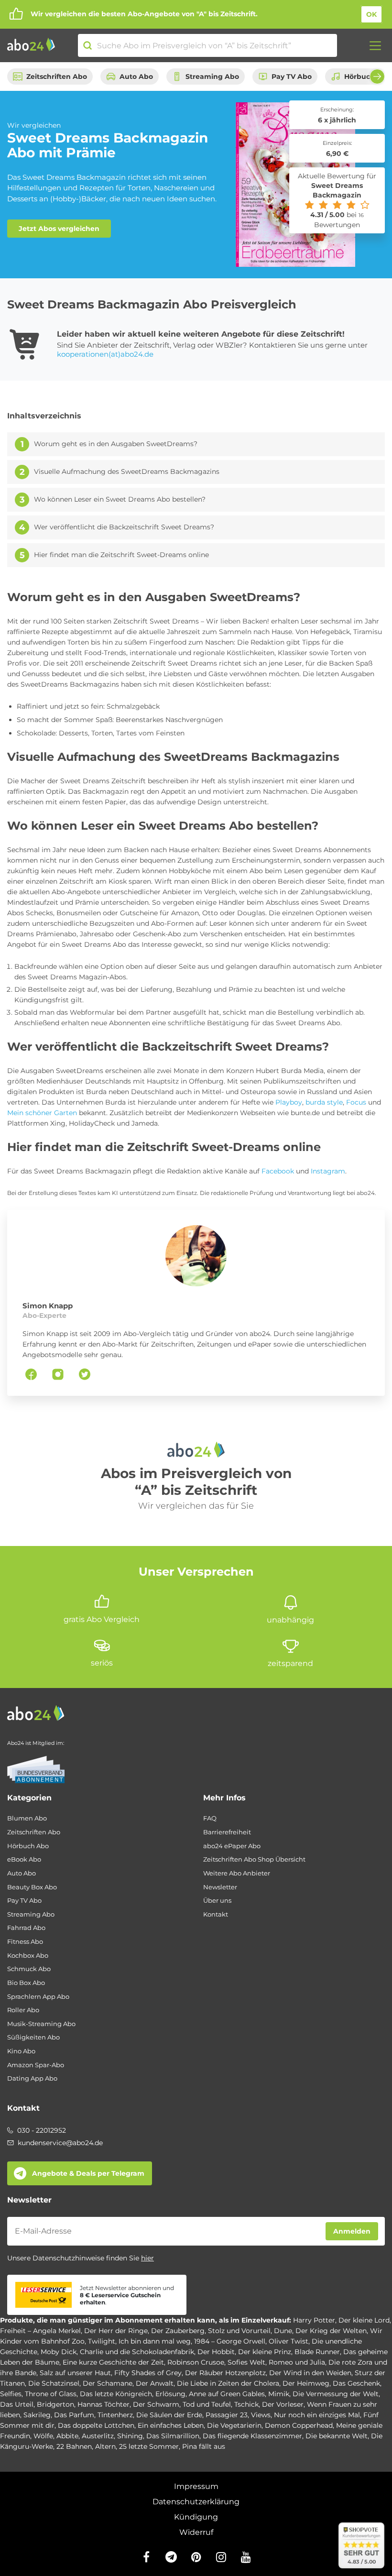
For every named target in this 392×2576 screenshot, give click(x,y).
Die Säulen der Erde (169, 2415)
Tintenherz (115, 2415)
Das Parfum (74, 2415)
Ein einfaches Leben (171, 2425)
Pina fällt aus (204, 2446)
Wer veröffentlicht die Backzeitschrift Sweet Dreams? (124, 527)
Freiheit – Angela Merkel (40, 2331)
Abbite (67, 2436)
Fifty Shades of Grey (148, 2373)
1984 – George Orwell (230, 2341)
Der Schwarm (156, 2404)
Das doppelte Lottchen (96, 2425)
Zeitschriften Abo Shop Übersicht (254, 1859)
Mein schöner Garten (42, 1113)
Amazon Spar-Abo (36, 2065)
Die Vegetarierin (234, 2425)
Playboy (289, 1102)
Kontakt (216, 1914)
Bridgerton (55, 2404)
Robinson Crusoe (196, 2362)
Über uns (217, 1901)
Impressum (196, 2486)
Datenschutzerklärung (196, 2502)
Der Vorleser (283, 2404)
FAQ (210, 1818)
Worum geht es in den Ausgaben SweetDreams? (116, 444)
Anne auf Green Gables (227, 2394)
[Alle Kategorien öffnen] (372, 45)
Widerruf (196, 2532)
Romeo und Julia (297, 2362)
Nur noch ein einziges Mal (317, 2415)
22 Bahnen (74, 2446)
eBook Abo (24, 1859)
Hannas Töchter (103, 2404)
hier (147, 2258)
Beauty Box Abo (32, 1887)
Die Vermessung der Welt (336, 2394)
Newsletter (220, 1887)
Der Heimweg (306, 2383)
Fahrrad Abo (26, 1928)
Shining (130, 2436)
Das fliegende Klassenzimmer (252, 2436)
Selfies (11, 2394)
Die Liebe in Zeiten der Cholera (228, 2383)
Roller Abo (23, 2010)
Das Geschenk (356, 2383)
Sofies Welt (246, 2362)
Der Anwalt (155, 2383)
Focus (356, 1102)
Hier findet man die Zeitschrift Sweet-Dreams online (121, 555)
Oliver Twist (289, 2341)
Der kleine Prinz (265, 2352)
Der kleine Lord (364, 2320)
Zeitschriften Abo (57, 77)
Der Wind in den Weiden (310, 2373)
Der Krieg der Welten (331, 2331)
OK (371, 14)
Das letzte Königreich (116, 2394)
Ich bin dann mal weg (155, 2341)
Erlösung (170, 2394)
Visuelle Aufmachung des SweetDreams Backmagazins (127, 472)
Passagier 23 (227, 2415)
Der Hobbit (216, 2352)
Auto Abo (136, 77)
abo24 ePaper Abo (232, 1846)
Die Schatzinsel (54, 2383)
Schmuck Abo (29, 1969)
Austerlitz (98, 2436)
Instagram (328, 1171)
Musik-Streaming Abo (41, 2024)
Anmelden (352, 2231)
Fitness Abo (25, 1942)
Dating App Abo (32, 2078)
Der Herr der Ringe (116, 2331)
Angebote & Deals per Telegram (88, 2173)
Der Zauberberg (178, 2331)
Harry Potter (314, 2320)
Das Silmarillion (173, 2436)
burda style (324, 1102)
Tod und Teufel (207, 2404)
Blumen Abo (27, 1818)
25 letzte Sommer (149, 2446)
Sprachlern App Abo (38, 1997)
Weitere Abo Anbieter (237, 1873)
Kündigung (196, 2517)
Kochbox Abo (28, 1956)
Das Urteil (17, 2404)
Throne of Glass (51, 2394)
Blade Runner (317, 2352)
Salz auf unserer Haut (75, 2373)
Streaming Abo (212, 77)
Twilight (102, 2341)
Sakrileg (37, 2415)
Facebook (278, 1171)
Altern (105, 2446)
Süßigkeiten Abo (33, 2037)
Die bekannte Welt (337, 2436)
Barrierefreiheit (227, 1832)
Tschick (246, 2404)
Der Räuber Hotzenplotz (225, 2373)
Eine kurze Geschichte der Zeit (113, 2362)
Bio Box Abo (26, 1983)
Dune (283, 2331)
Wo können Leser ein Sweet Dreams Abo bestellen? (120, 499)
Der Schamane (108, 2383)
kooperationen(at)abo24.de (105, 354)
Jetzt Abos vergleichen (59, 229)
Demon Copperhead (299, 2425)
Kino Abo (21, 2051)
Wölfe (43, 2436)
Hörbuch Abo (28, 1846)
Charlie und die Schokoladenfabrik (137, 2352)
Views (261, 2415)
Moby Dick (59, 2352)
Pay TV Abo (292, 77)
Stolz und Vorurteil (239, 2331)
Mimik (279, 2394)
